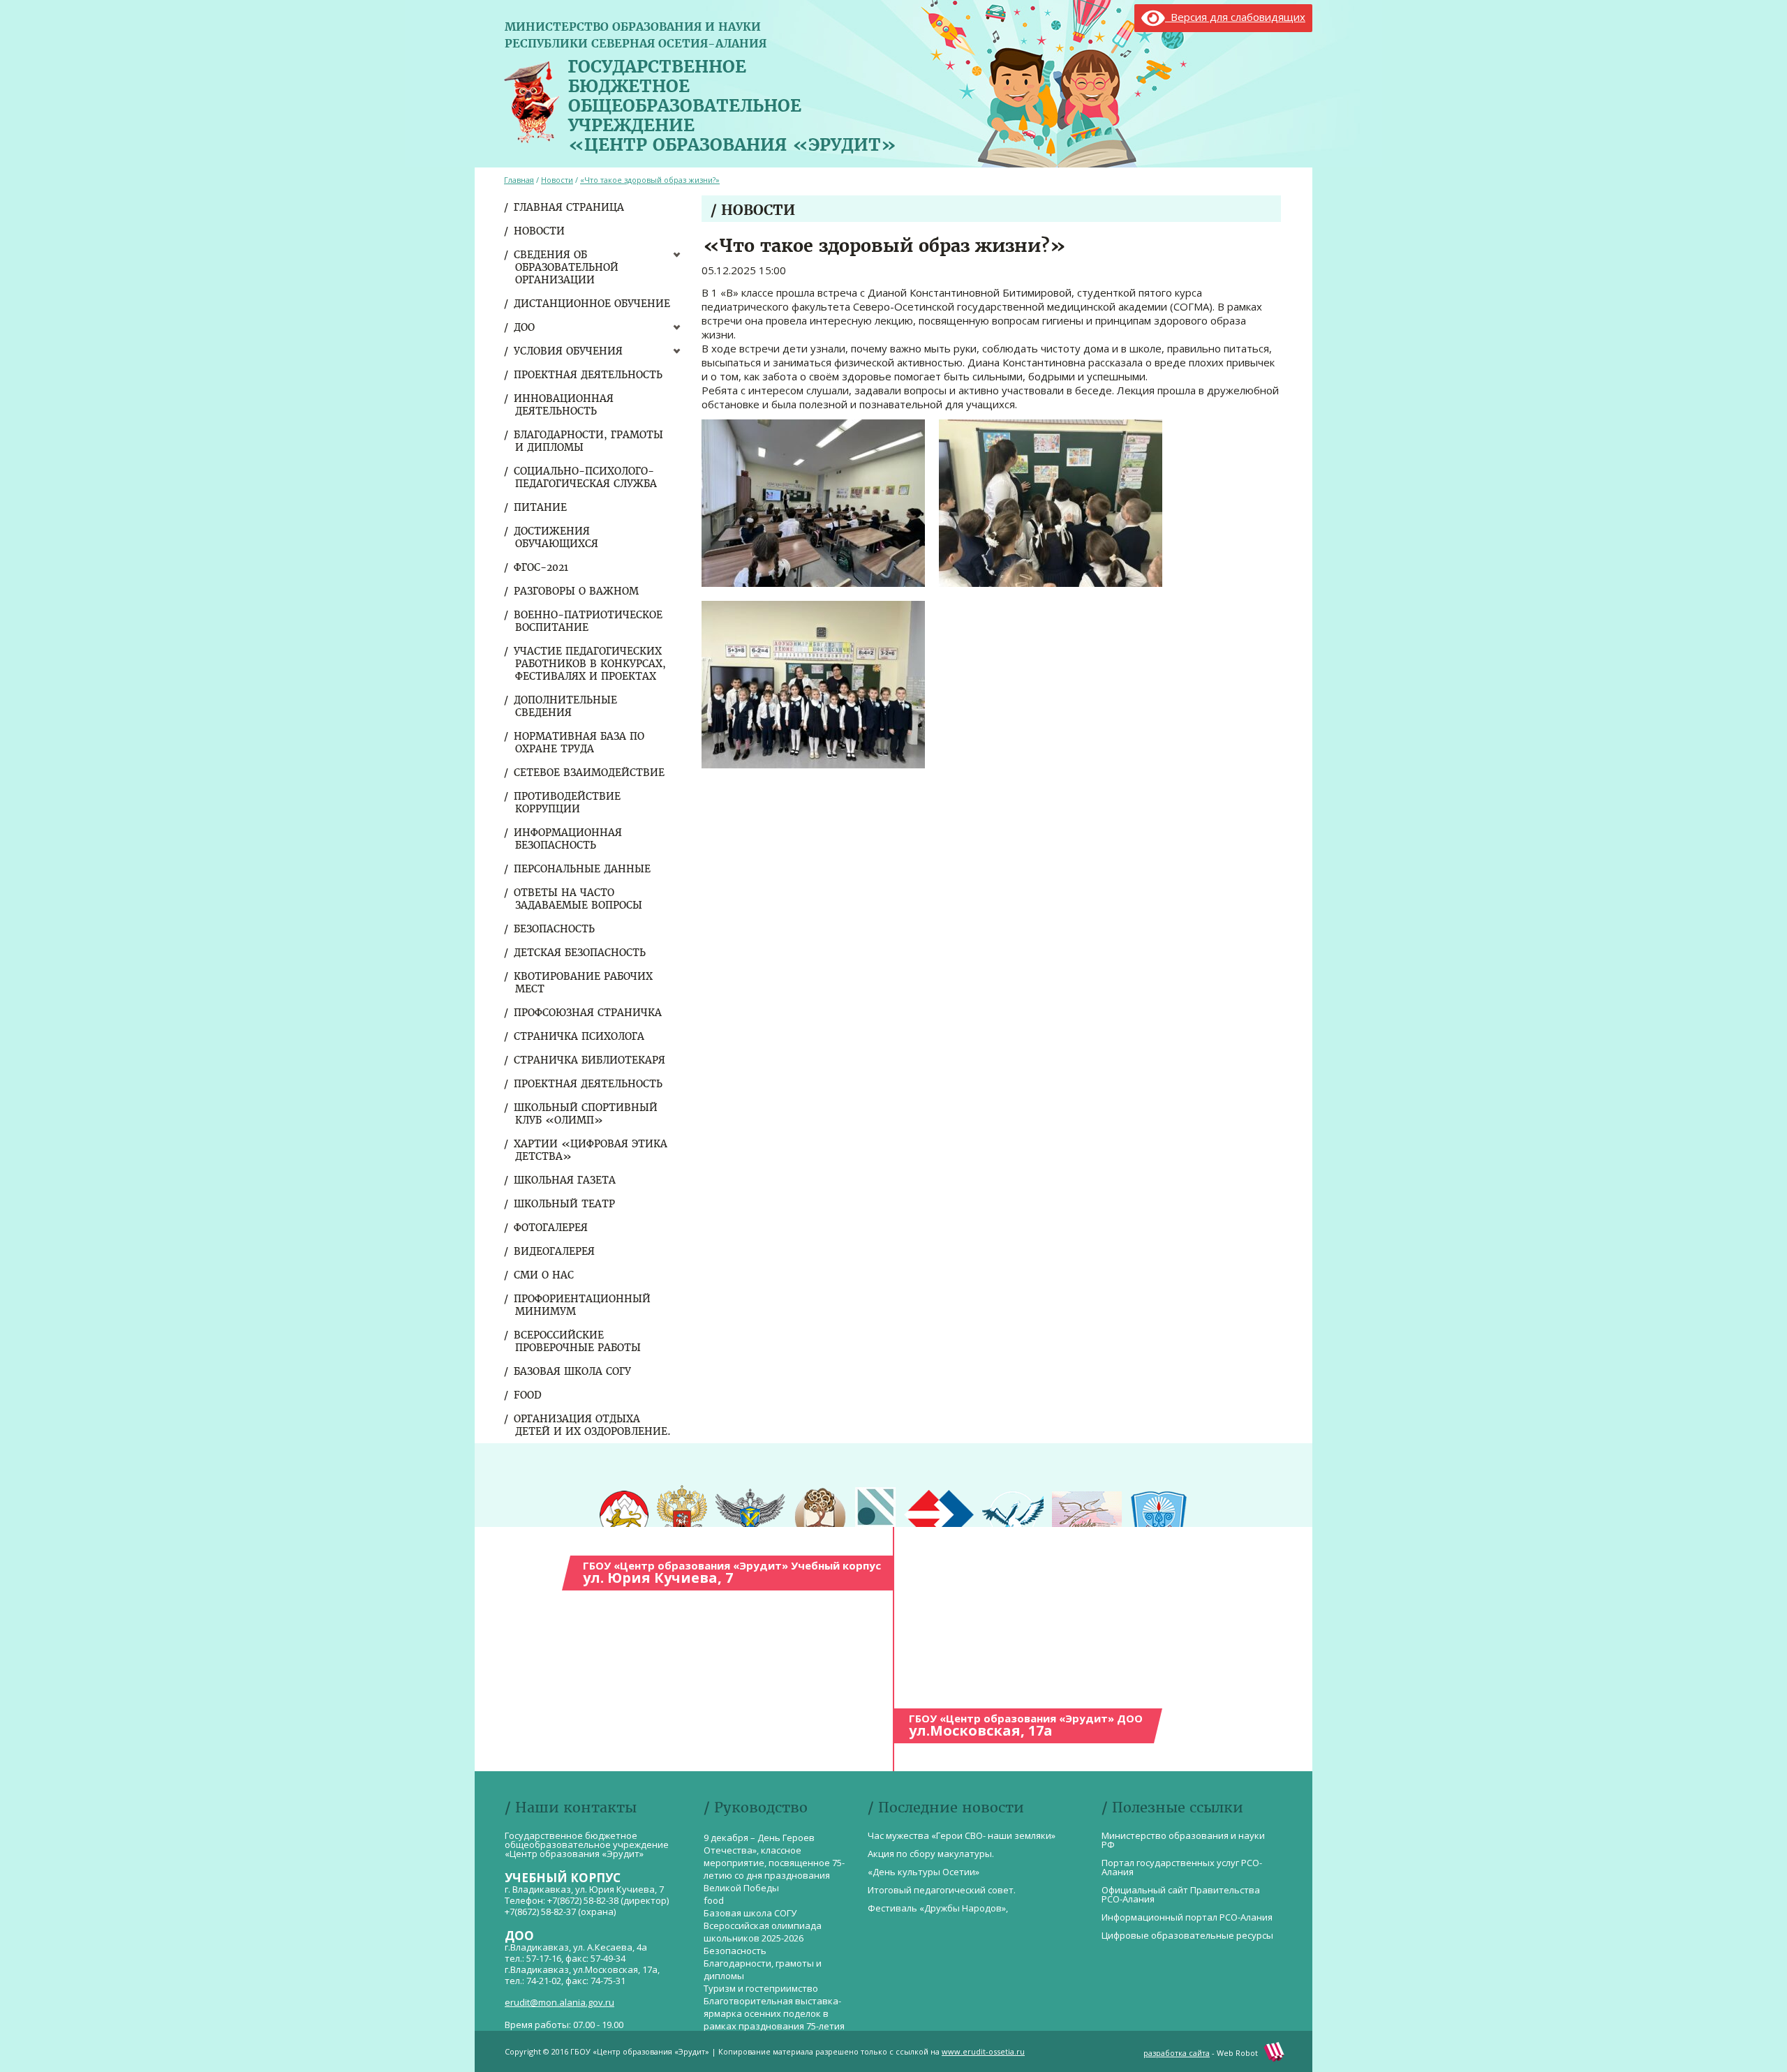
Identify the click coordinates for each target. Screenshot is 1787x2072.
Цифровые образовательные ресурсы (1187, 1935)
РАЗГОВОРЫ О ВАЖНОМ (577, 591)
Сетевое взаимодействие (590, 773)
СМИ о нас (544, 1275)
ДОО (525, 327)
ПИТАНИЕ (541, 507)
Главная (519, 180)
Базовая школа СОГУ (573, 1371)
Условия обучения (569, 351)
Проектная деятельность (589, 375)
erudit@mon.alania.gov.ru (559, 2002)
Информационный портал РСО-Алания (1187, 1917)
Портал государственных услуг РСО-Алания (1182, 1867)
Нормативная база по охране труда (580, 743)
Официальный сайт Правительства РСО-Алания (1181, 1894)
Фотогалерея (551, 1228)
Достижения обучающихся (557, 537)
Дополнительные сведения (566, 706)
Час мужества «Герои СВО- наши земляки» (962, 1835)
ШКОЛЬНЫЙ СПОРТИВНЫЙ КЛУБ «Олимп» (586, 1114)
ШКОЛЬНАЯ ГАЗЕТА (565, 1180)
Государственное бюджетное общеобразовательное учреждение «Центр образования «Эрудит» (732, 103)
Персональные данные (583, 869)
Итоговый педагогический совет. (942, 1890)
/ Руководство (756, 1807)
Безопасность (555, 929)
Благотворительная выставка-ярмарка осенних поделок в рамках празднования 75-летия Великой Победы (774, 2020)
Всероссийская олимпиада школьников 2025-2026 (763, 1932)
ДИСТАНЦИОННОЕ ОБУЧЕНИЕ (593, 304)
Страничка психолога (580, 1036)
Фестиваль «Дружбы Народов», (938, 1908)
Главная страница (570, 207)
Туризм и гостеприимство (761, 1988)
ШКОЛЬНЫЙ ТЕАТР (565, 1204)
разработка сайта (1177, 2053)
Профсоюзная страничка (588, 1013)
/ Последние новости (946, 1807)
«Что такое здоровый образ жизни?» (650, 180)
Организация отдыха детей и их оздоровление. (593, 1425)
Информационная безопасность (569, 839)
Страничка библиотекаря (590, 1060)
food (528, 1395)
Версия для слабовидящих (1235, 17)
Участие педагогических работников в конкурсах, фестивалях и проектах (591, 664)
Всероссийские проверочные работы (578, 1341)
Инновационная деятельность (564, 405)
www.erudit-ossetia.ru (983, 2051)
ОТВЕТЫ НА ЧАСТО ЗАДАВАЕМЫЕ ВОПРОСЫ (579, 899)
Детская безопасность (580, 953)
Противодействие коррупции (568, 803)
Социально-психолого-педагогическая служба (586, 477)
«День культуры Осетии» (924, 1872)
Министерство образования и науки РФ (1183, 1840)
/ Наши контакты (571, 1807)
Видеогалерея (555, 1251)
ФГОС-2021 (542, 567)
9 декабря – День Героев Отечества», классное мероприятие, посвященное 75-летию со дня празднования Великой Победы (774, 1863)
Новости (540, 231)
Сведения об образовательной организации (567, 267)
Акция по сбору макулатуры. (931, 1854)
